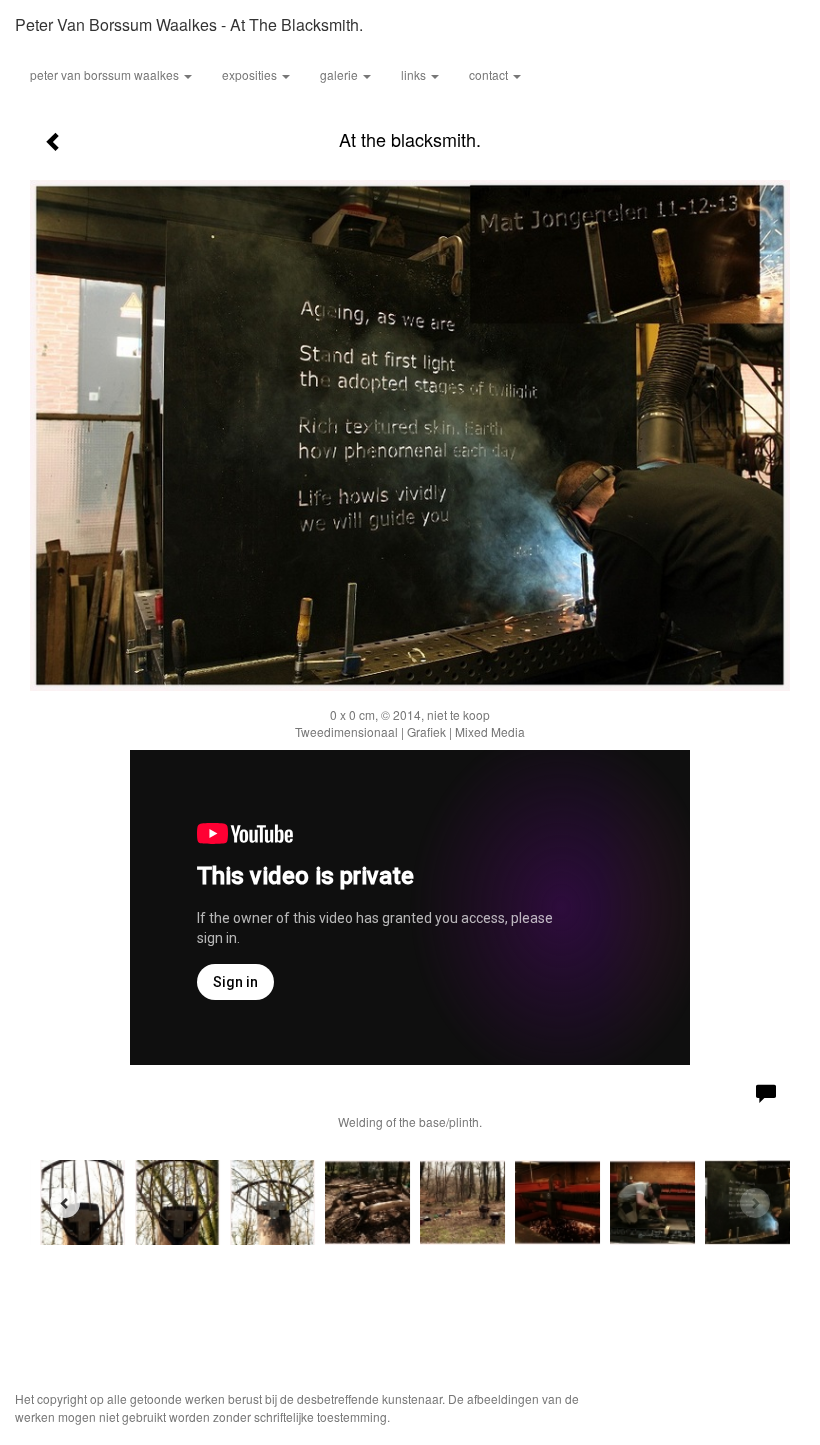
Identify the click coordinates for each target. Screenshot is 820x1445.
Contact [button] (490, 74)
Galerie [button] (340, 74)
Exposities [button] (251, 74)
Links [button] (415, 74)
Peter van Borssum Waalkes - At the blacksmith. (189, 24)
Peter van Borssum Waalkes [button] (106, 74)
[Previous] (65, 1203)
